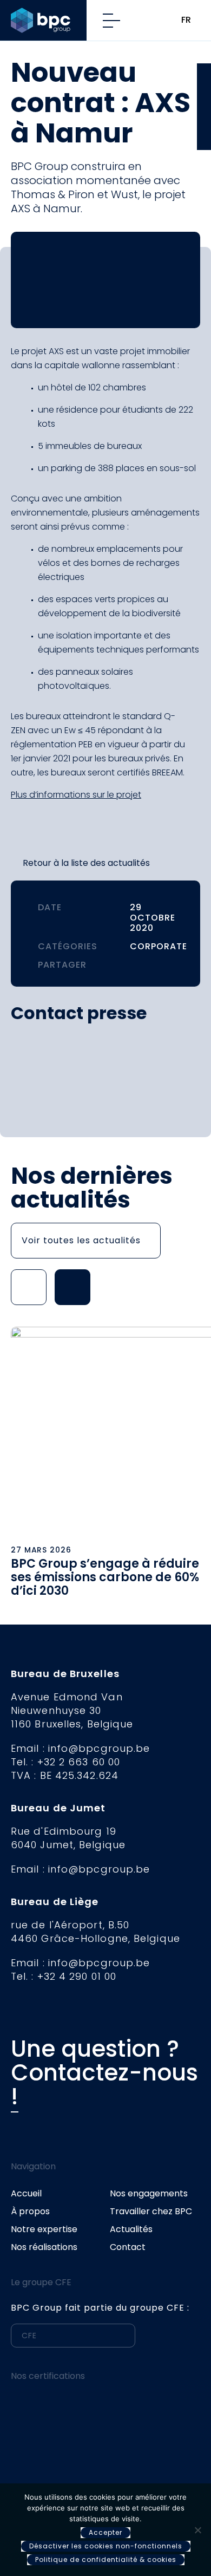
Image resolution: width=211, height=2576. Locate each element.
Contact (128, 2247)
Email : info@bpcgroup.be (80, 1748)
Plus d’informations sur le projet (76, 795)
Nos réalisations (44, 2247)
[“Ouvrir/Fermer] (116, 21)
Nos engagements (149, 2193)
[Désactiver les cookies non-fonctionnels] (197, 2530)
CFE (204, 78)
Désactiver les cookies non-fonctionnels (106, 2546)
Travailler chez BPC (151, 2211)
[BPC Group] (49, 20)
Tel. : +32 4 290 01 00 (64, 1976)
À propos (30, 2211)
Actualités (131, 2229)
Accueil (26, 2193)
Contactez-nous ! (104, 2085)
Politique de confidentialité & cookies (106, 2559)
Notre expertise (44, 2229)
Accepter (105, 2532)
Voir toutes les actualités (81, 1240)
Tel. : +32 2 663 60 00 (65, 1762)
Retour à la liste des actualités (86, 863)
